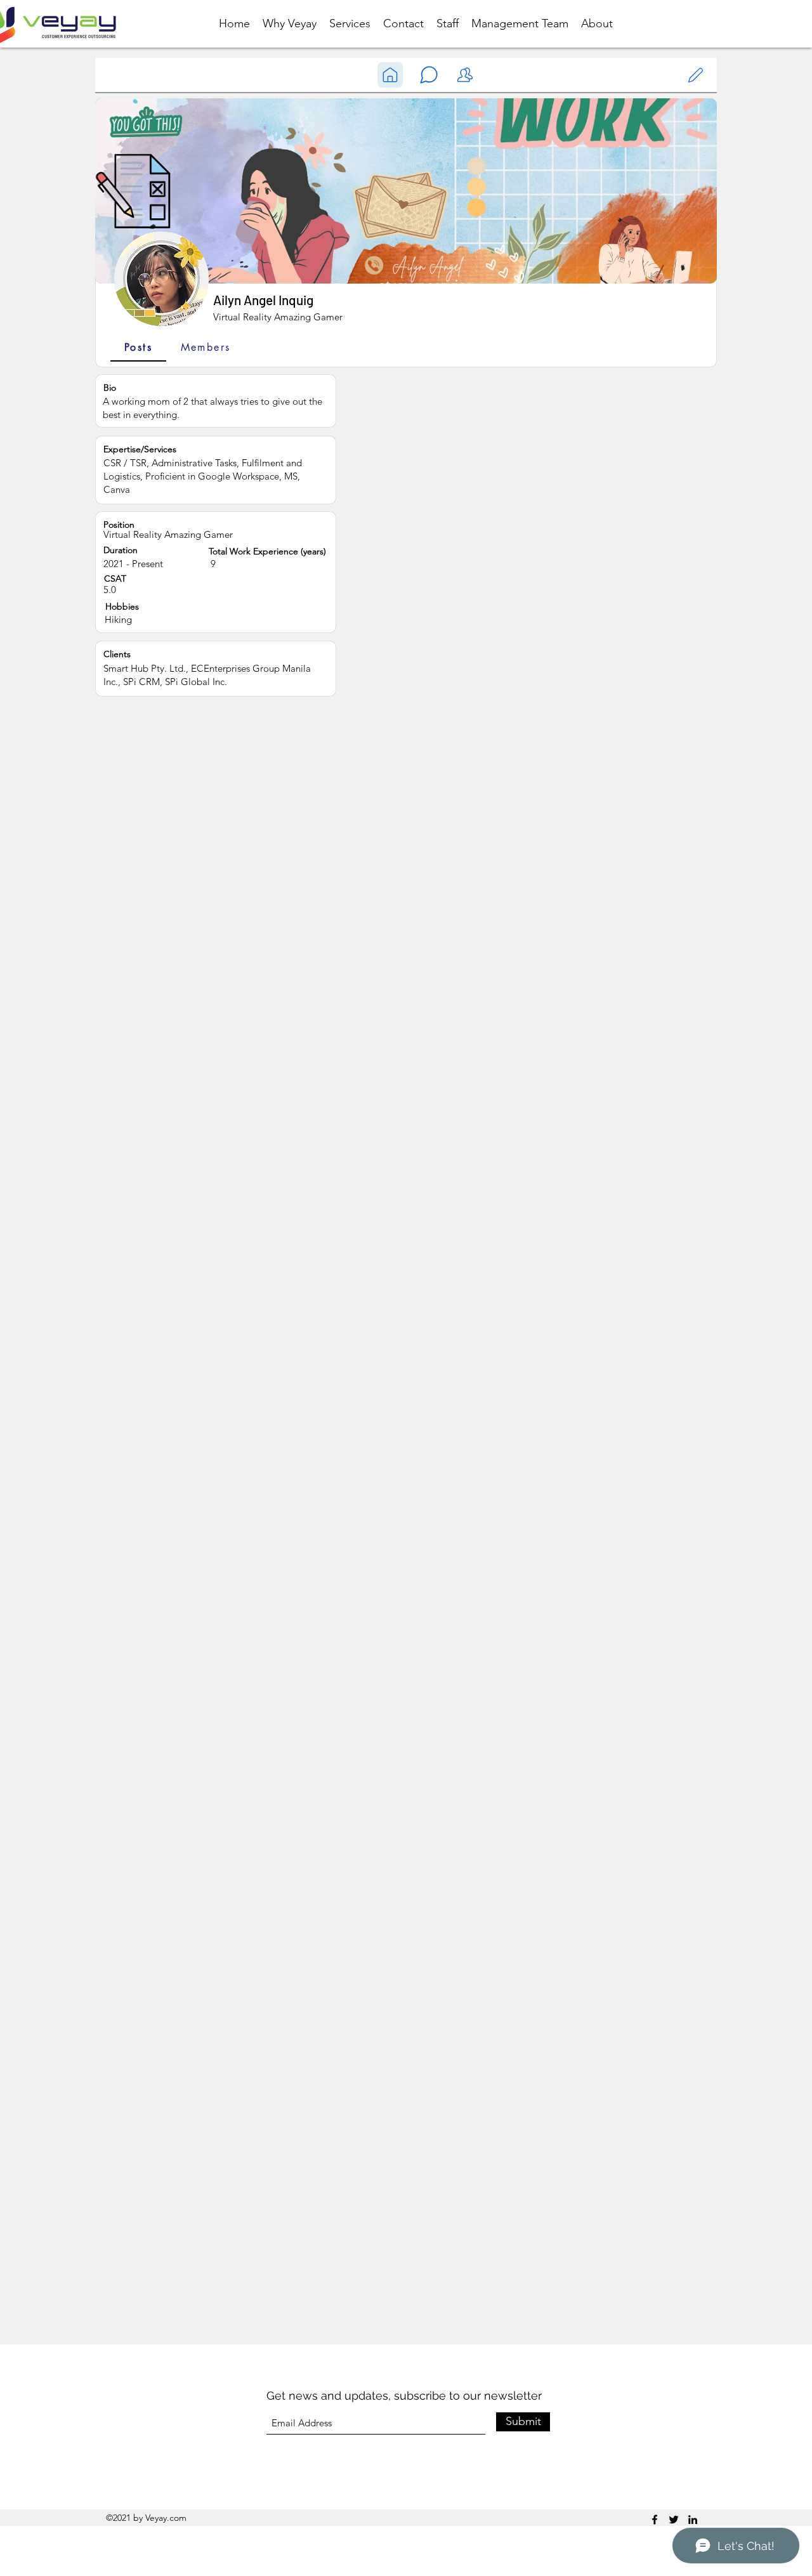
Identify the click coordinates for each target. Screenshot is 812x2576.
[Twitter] (674, 2520)
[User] (695, 75)
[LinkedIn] (693, 2520)
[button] (429, 75)
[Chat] (390, 75)
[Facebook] (655, 2520)
